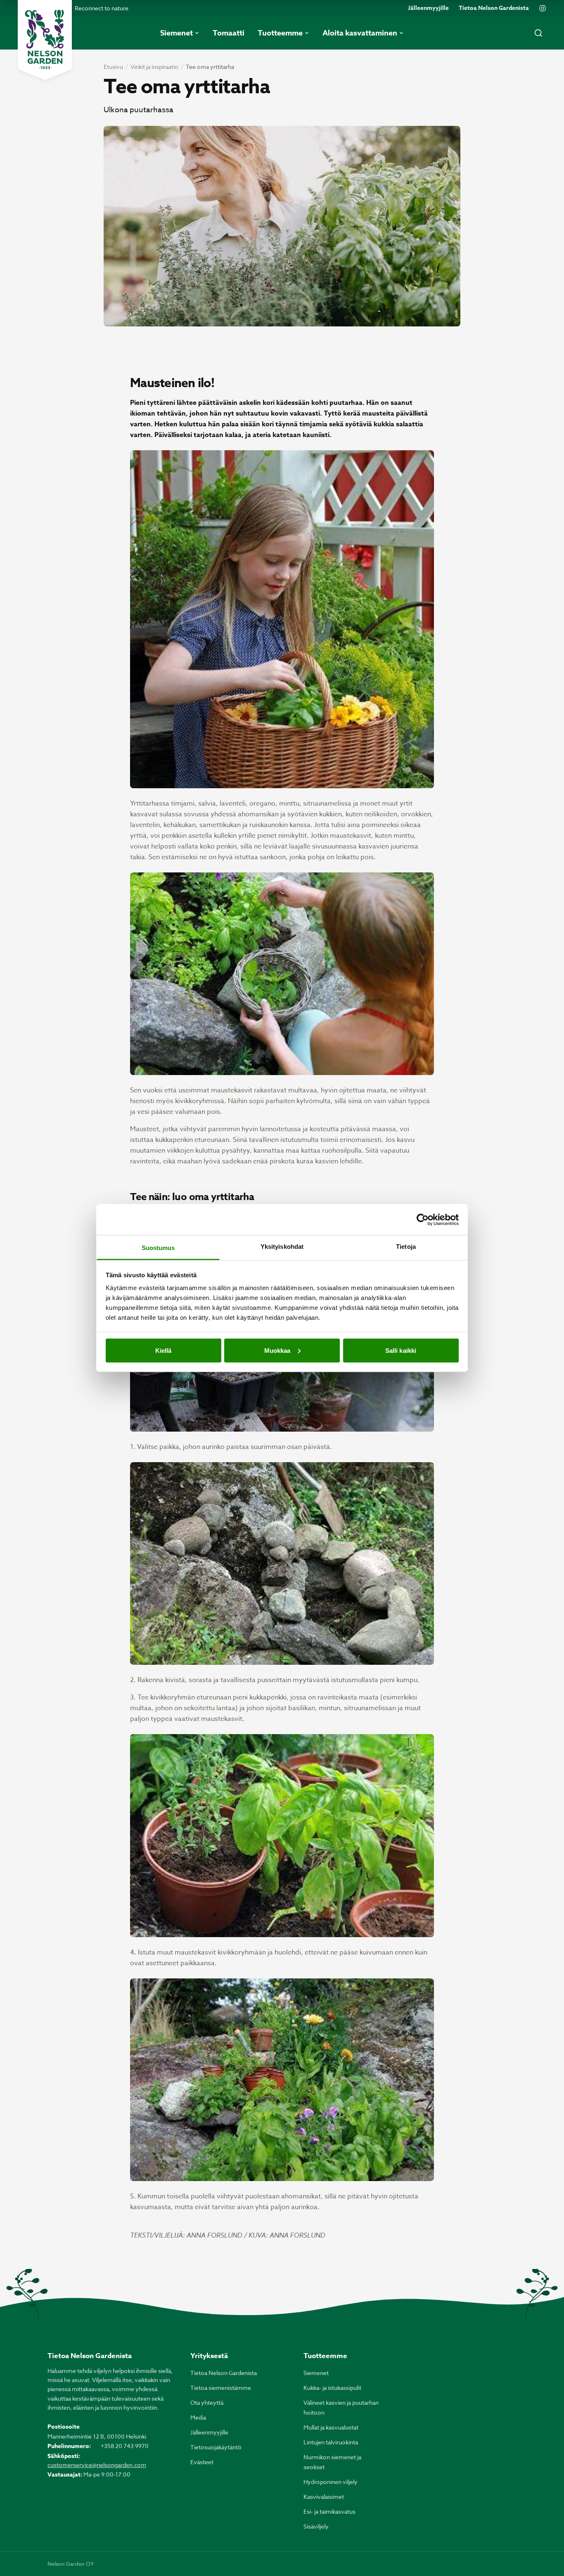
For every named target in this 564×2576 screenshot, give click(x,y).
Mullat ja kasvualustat (331, 2427)
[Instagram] (543, 8)
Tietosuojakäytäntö (216, 2447)
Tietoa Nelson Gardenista (494, 8)
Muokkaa (277, 1350)
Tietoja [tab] (406, 1247)
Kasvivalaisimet (324, 2497)
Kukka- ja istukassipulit (332, 2388)
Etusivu (113, 67)
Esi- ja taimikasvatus (329, 2511)
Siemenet (316, 2373)
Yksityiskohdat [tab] (282, 1247)
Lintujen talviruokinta (331, 2442)
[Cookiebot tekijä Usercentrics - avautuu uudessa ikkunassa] (423, 1219)
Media (198, 2417)
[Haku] (538, 33)
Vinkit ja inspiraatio (154, 67)
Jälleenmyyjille (428, 8)
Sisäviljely (316, 2526)
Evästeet (202, 2462)
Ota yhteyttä (207, 2402)
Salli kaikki (401, 1350)
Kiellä (164, 1350)
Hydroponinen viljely (331, 2482)
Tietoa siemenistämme (221, 2388)
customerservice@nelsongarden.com (97, 2465)
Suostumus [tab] (158, 1248)
